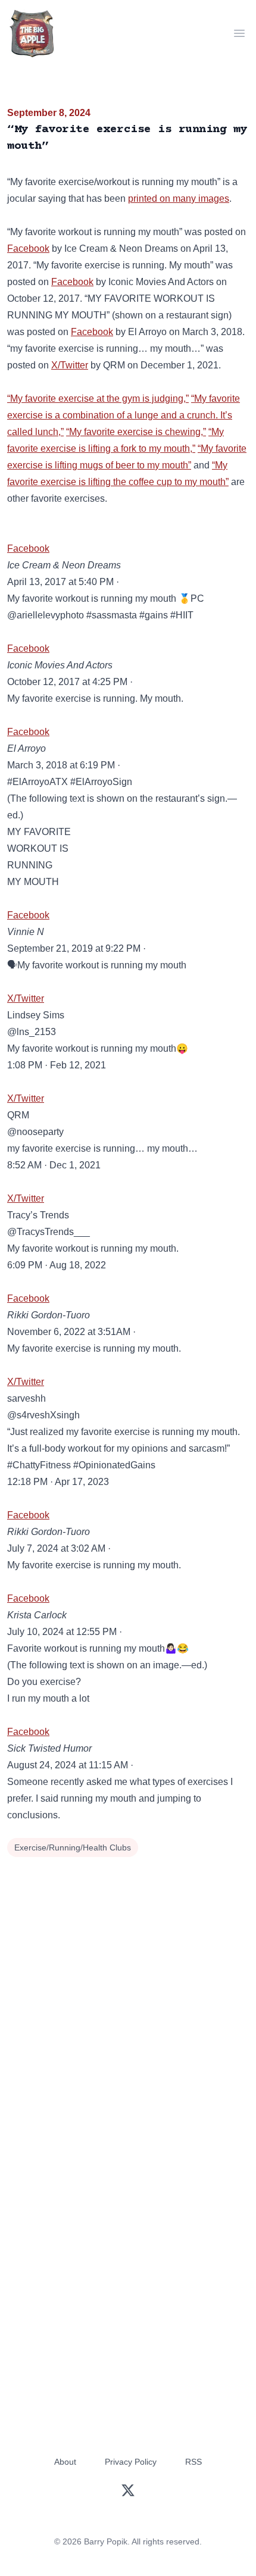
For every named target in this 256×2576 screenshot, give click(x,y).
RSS (193, 2462)
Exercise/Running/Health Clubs (73, 1847)
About (65, 2462)
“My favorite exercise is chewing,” (136, 432)
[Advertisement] (128, 1994)
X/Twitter (70, 365)
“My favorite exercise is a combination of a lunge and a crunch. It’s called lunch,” (124, 415)
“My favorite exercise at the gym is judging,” (98, 398)
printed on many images (179, 198)
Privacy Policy (131, 2462)
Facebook (28, 248)
